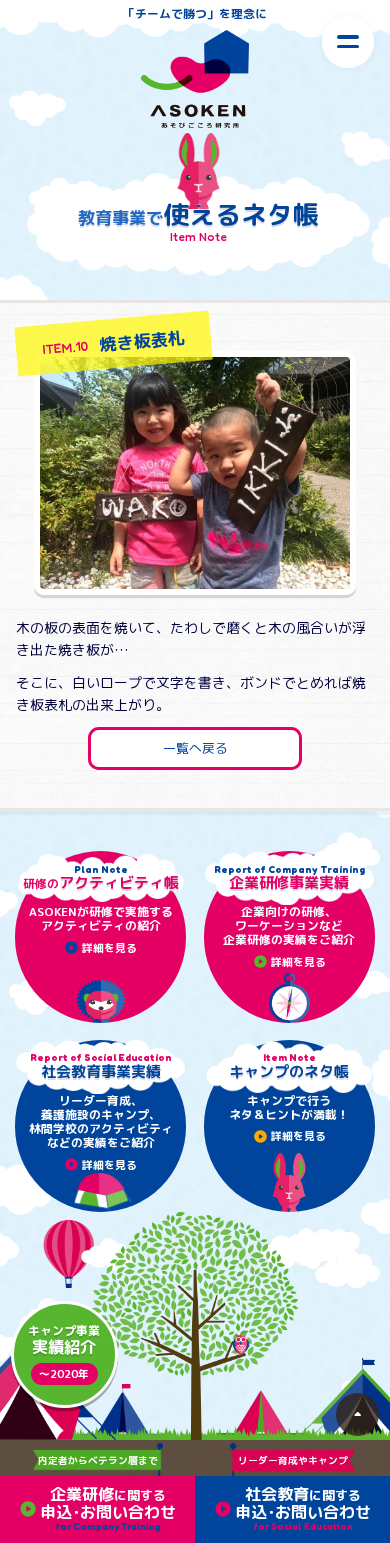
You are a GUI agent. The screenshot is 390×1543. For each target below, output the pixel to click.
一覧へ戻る (195, 748)
